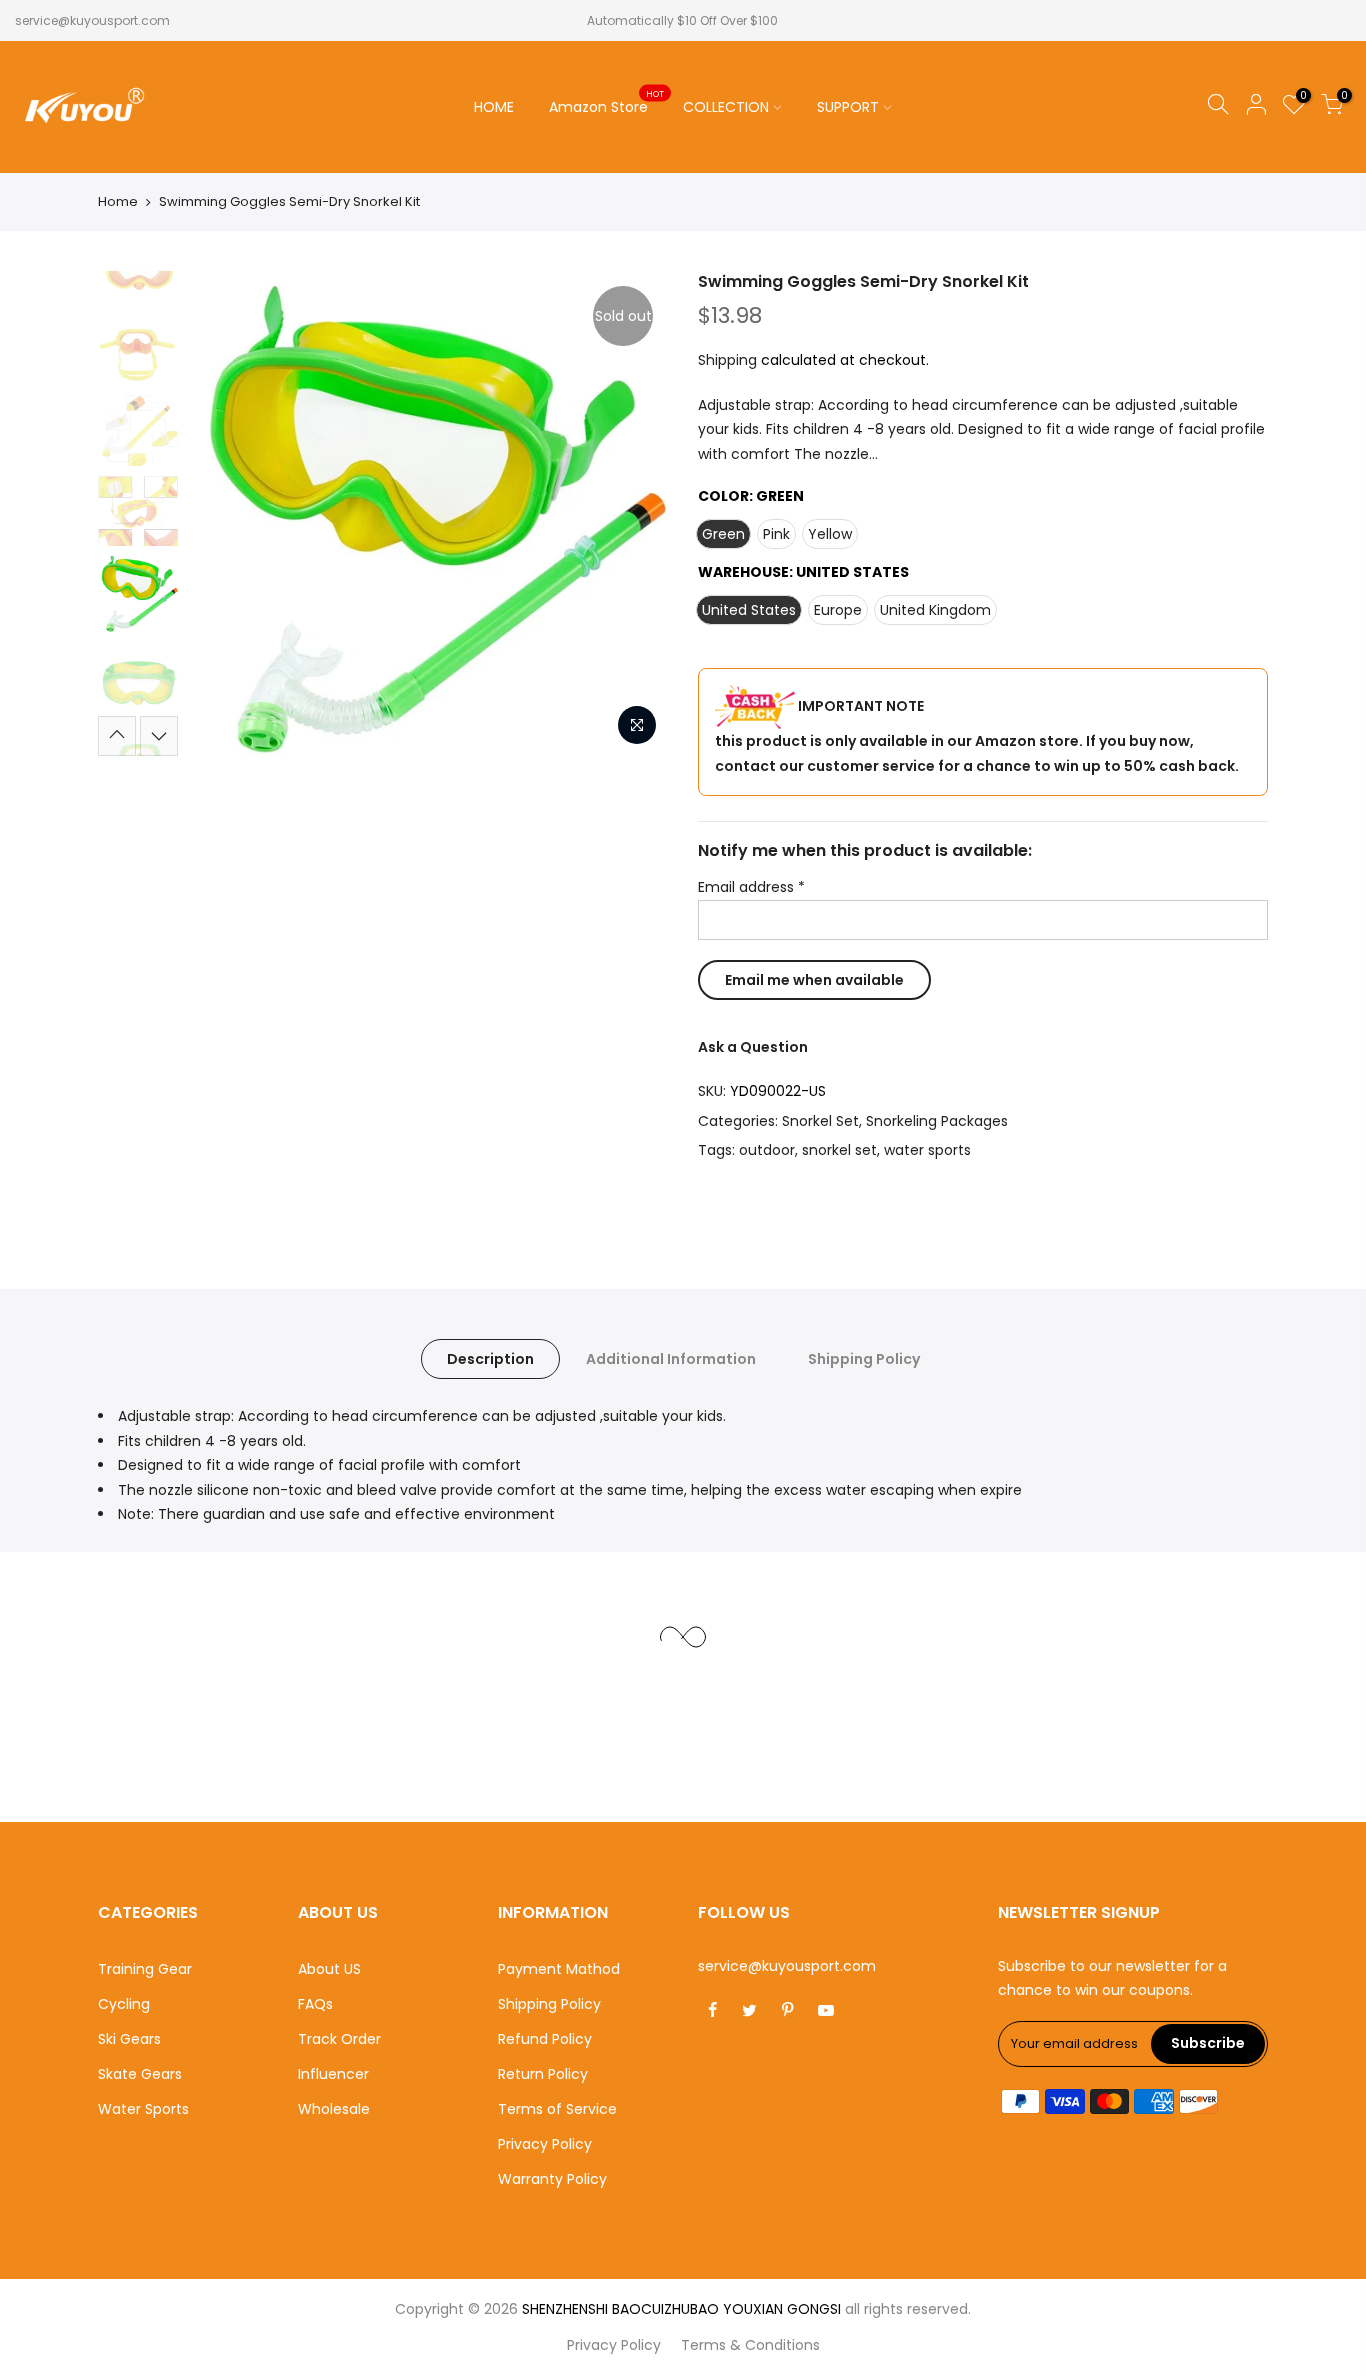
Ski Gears (129, 2039)
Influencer (333, 2074)
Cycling (124, 2004)
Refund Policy (545, 2039)
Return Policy (543, 2074)
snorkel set (839, 1151)
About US (329, 1969)
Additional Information (671, 1359)
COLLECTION (726, 107)
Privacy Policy (545, 2144)
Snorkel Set (820, 1121)
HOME (494, 107)
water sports (927, 1151)
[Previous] (223, 514)
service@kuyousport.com (92, 20)
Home (118, 201)
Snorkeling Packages (937, 1121)
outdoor (767, 1151)
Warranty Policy (552, 2179)
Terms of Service (557, 2109)
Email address (751, 888)
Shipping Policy (864, 1359)
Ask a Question (753, 1047)
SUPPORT (848, 107)
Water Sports (143, 2109)
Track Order (339, 2039)
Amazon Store (606, 103)
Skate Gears (140, 2074)
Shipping (727, 361)
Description (490, 1359)
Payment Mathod (559, 1969)
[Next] (633, 514)
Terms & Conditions (750, 2345)
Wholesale (334, 2109)
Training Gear (145, 1969)
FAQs (315, 2004)
